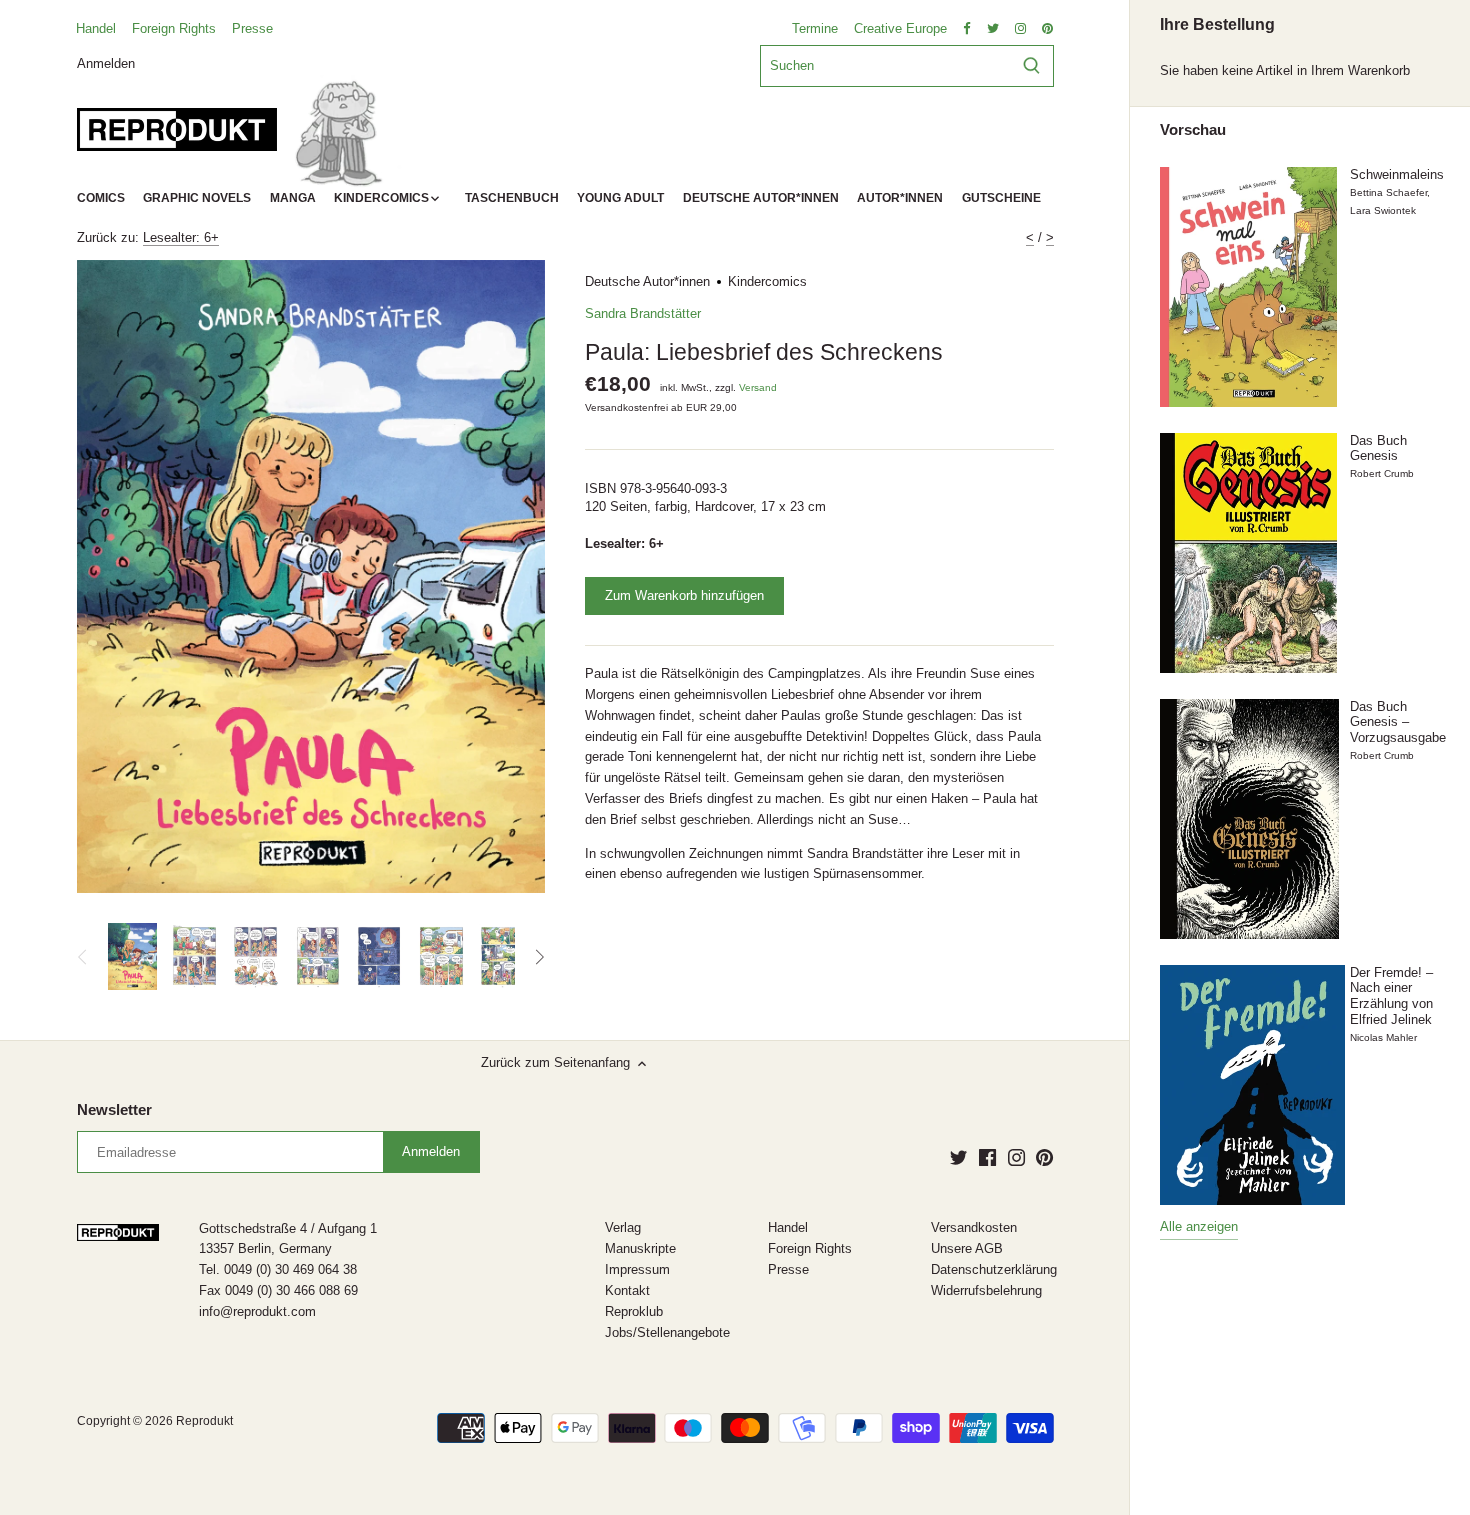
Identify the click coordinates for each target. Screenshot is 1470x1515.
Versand (758, 387)
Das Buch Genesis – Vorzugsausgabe (1398, 722)
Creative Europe (900, 28)
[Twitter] (958, 1157)
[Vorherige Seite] (83, 957)
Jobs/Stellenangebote (667, 1332)
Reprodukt (204, 1420)
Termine (815, 28)
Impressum (637, 1269)
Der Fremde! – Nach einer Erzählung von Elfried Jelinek (1391, 996)
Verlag (623, 1227)
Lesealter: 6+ (181, 237)
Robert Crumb (1382, 473)
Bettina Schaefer (1388, 192)
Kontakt (627, 1290)
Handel (96, 28)
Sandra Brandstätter (643, 313)
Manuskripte (640, 1248)
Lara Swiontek (1383, 210)
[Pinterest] (1044, 1157)
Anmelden (106, 62)
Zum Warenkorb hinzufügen (684, 595)
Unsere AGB (967, 1248)
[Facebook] (987, 1157)
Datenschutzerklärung (994, 1269)
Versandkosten (974, 1227)
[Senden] (1031, 66)
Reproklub (634, 1311)
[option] (133, 957)
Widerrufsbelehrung (986, 1290)
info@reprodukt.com (257, 1311)
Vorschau (1193, 130)
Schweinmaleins (1397, 174)
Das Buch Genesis (1378, 448)
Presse (252, 28)
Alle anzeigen (1199, 1226)
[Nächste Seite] (539, 957)
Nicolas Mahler (1383, 1037)
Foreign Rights (174, 28)
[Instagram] (1016, 1157)
